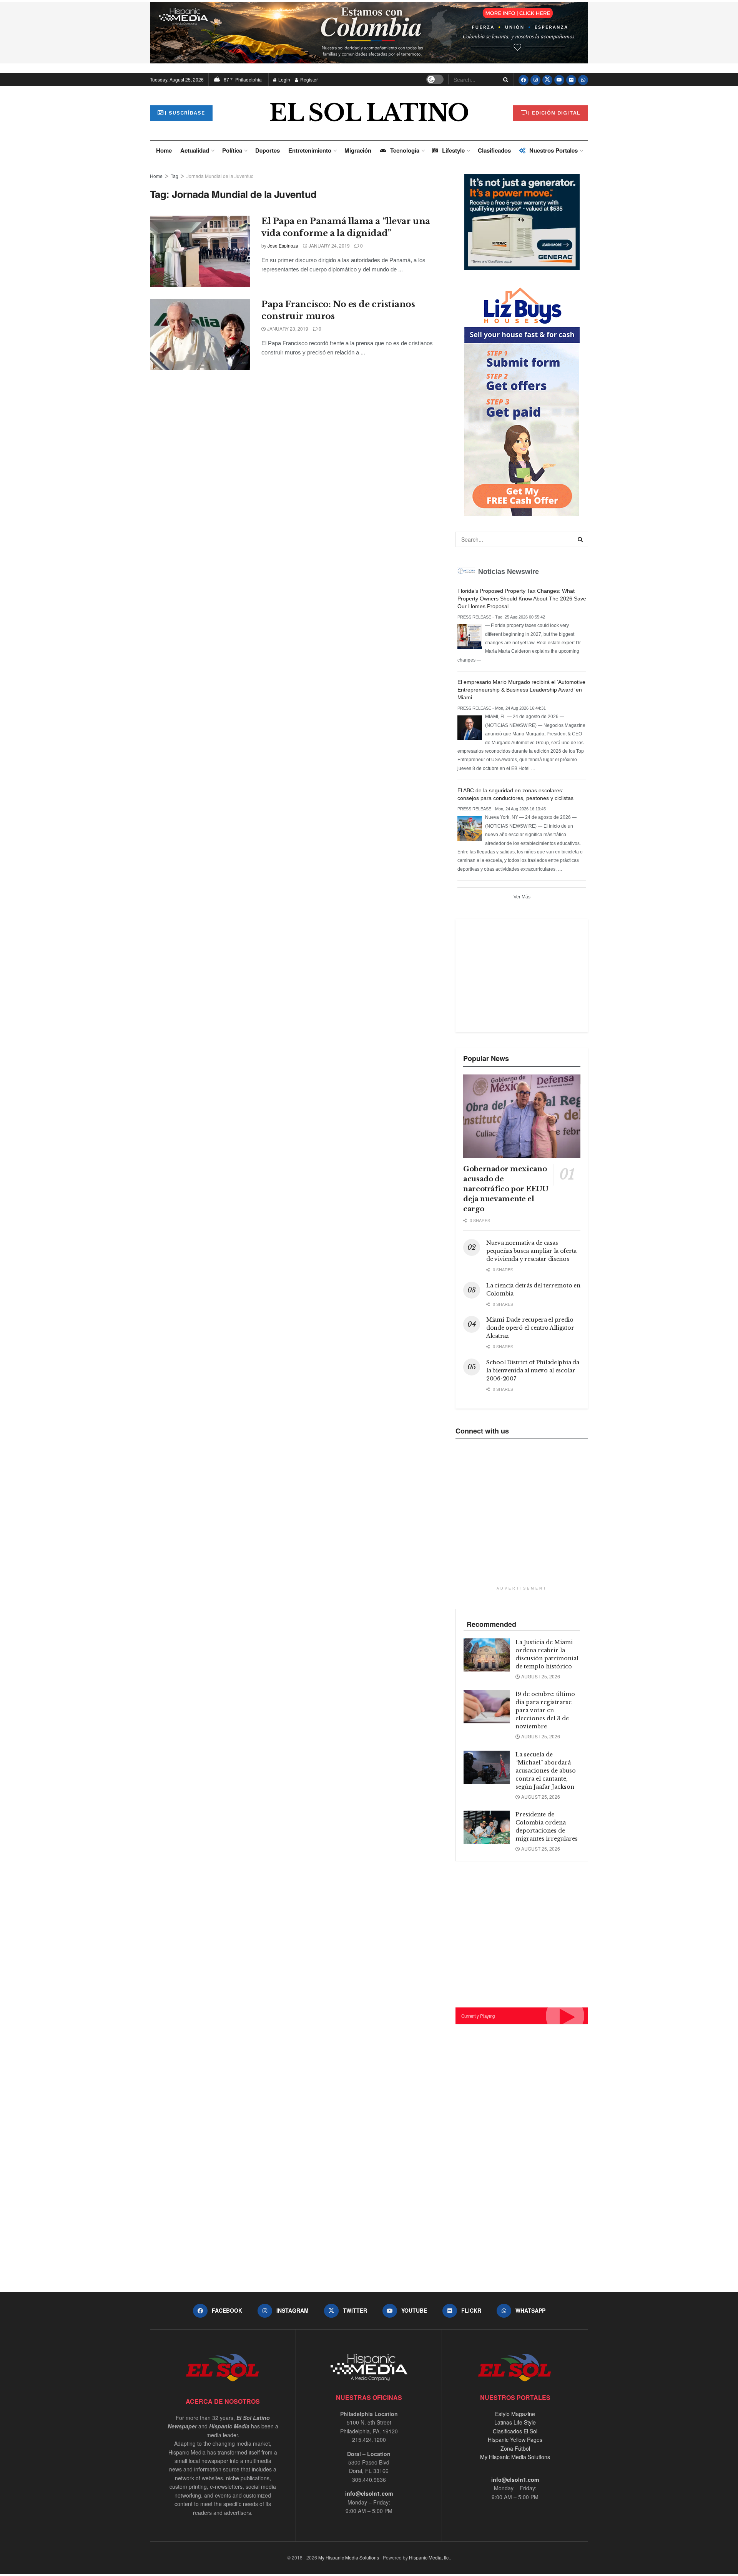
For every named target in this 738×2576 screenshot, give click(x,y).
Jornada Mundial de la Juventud (220, 176)
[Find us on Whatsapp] (583, 80)
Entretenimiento (310, 150)
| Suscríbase (185, 113)
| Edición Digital (554, 113)
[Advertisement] (521, 975)
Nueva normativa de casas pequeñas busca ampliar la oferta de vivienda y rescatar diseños (531, 1251)
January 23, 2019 (287, 328)
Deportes (268, 150)
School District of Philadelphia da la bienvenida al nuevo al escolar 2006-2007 (533, 1370)
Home (164, 150)
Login (284, 79)
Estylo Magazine (515, 2414)
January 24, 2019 (329, 245)
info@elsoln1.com (369, 2493)
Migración (358, 150)
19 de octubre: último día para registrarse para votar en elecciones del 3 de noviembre (545, 1710)
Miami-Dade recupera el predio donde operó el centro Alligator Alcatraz (530, 1328)
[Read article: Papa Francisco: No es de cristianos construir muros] (200, 334)
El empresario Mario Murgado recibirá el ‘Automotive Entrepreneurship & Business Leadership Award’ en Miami (521, 690)
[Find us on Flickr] (571, 80)
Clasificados (494, 150)
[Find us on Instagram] (535, 80)
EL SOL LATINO (369, 113)
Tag (175, 176)
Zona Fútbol (515, 2448)
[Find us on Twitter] (547, 80)
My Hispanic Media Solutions (515, 2457)
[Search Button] (504, 80)
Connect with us (482, 1431)
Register (308, 79)
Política (232, 150)
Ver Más (522, 897)
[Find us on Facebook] (524, 80)
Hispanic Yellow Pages (515, 2440)
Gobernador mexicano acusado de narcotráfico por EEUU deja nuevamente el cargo (506, 1189)
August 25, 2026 (540, 1676)
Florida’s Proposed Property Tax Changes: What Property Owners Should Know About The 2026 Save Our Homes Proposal (522, 599)
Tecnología (405, 150)
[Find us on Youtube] (559, 80)
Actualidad (195, 150)
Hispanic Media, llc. (429, 2557)
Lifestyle (453, 150)
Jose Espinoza (283, 245)
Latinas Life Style (515, 2422)
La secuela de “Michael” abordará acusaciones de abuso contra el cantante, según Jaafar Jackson (546, 1771)
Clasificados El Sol (515, 2431)
